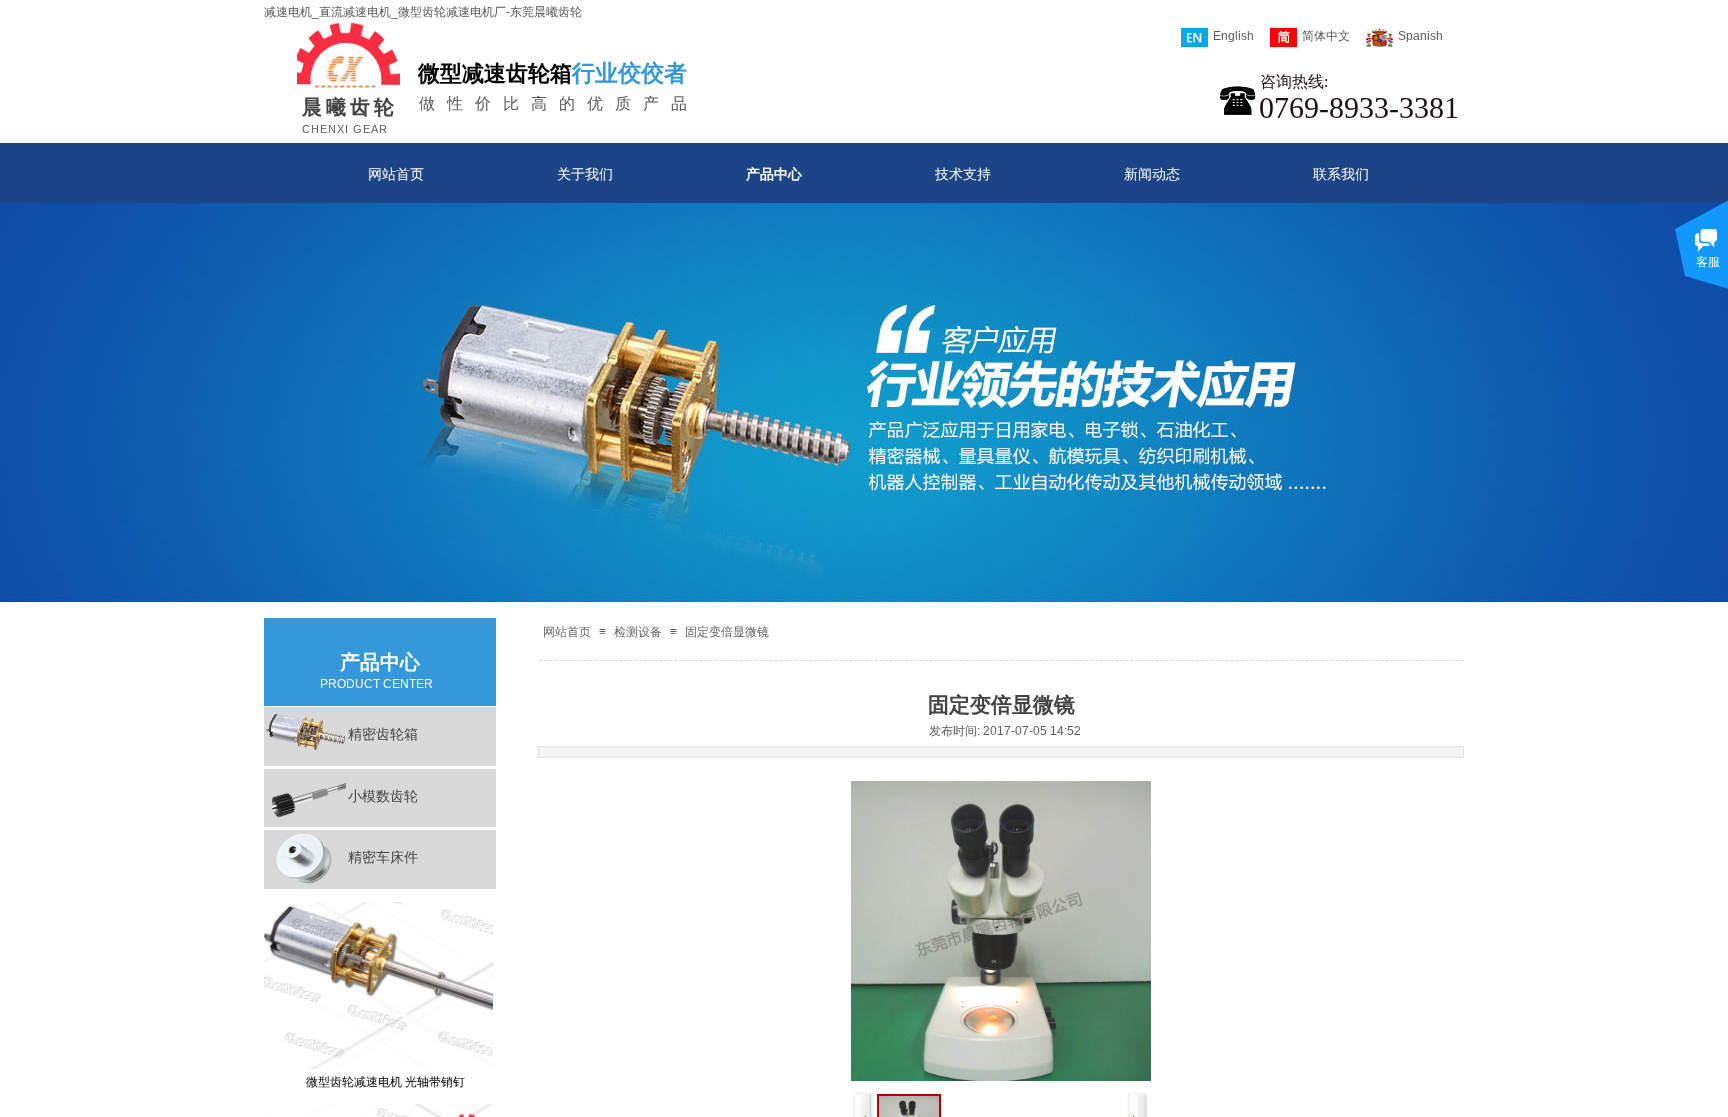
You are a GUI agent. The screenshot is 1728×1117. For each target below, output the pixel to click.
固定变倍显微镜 (727, 632)
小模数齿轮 (383, 796)
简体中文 (1326, 36)
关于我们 (585, 174)
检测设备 (638, 632)
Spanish (1420, 36)
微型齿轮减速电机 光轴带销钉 (385, 1063)
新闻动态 (1152, 174)
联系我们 (1341, 174)
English (1233, 36)
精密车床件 (383, 857)
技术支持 (963, 174)
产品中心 (774, 174)
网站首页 (396, 174)
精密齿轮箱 (383, 734)
